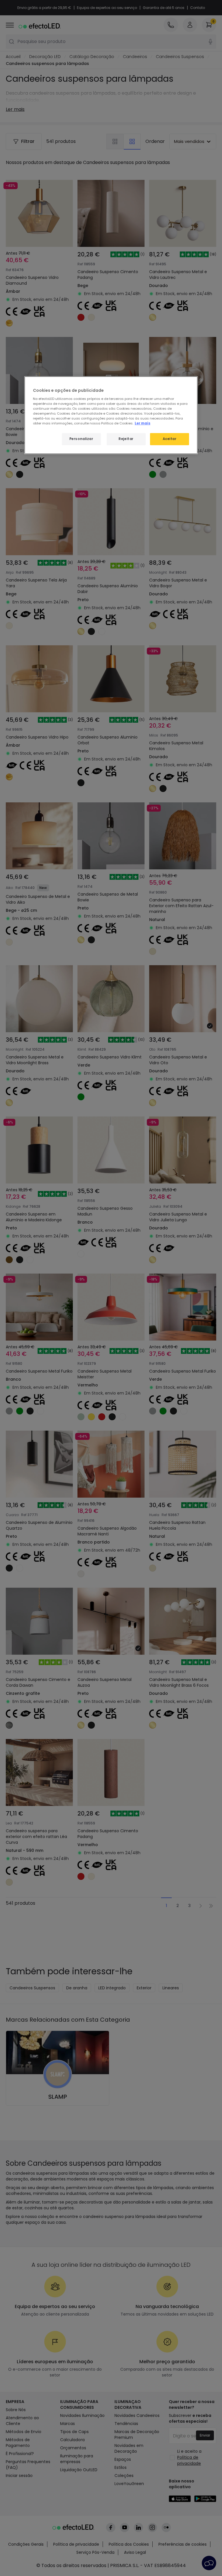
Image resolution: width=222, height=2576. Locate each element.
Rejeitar (126, 439)
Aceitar (170, 439)
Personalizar (81, 439)
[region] (111, 415)
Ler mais (143, 423)
